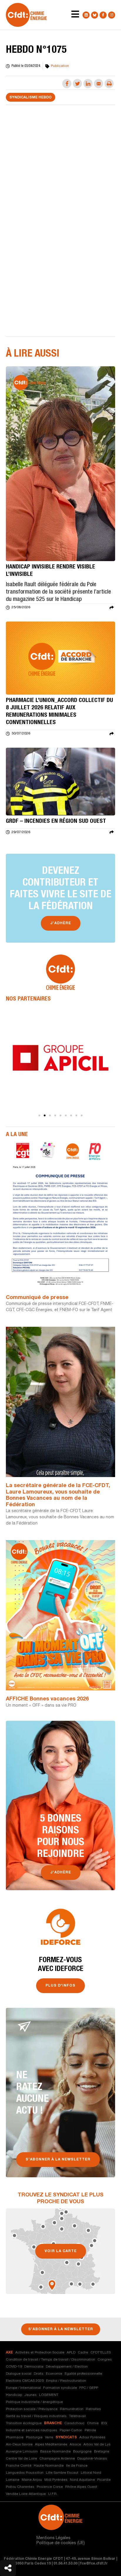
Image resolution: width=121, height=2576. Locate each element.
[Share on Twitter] (77, 84)
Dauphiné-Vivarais (92, 2459)
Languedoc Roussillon (25, 2473)
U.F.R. (53, 2494)
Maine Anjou (32, 2480)
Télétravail (77, 2416)
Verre (49, 2437)
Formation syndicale (60, 2388)
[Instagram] (112, 15)
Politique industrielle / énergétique (34, 2402)
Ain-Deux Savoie (19, 2445)
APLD (71, 2353)
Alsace (75, 2445)
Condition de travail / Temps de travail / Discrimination (51, 2360)
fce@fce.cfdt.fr (94, 2564)
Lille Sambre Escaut (62, 2473)
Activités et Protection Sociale (40, 2353)
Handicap (14, 2395)
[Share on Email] (99, 84)
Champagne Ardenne (57, 2459)
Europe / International (23, 2388)
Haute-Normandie (49, 2466)
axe (9, 2353)
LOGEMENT (49, 2395)
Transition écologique (24, 2423)
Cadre (83, 2353)
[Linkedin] (86, 15)
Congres (105, 2360)
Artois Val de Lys (97, 2445)
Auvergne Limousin (22, 2452)
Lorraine (13, 2480)
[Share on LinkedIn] (88, 84)
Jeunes (31, 2395)
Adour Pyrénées (92, 2437)
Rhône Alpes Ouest (81, 2487)
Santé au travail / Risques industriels (36, 2416)
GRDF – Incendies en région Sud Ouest (56, 822)
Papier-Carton (71, 2430)
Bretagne (102, 2452)
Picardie (104, 2480)
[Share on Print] (109, 84)
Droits (39, 2374)
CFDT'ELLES (101, 2353)
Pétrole (90, 2430)
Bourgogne (82, 2452)
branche (53, 2423)
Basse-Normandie (56, 2452)
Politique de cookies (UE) (61, 2543)
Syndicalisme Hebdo (31, 98)
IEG (104, 2423)
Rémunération (72, 2409)
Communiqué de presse (37, 1298)
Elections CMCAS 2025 (25, 2381)
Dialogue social (19, 2374)
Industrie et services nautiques (32, 2430)
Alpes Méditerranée (51, 2445)
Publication (60, 66)
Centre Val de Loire (21, 2459)
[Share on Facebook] (67, 84)
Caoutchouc (74, 2423)
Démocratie (34, 2367)
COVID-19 (14, 2367)
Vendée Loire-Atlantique (26, 2494)
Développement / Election (67, 2367)
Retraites (93, 2409)
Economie (54, 2374)
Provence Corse (50, 2487)
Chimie (93, 2423)
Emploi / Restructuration (66, 2381)
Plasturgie (34, 2437)
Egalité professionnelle (83, 2374)
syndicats (66, 2437)
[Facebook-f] (103, 15)
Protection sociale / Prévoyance (32, 2409)
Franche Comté (19, 2466)
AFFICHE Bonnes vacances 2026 (47, 1699)
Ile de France (77, 2466)
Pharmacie (15, 2437)
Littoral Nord (91, 2473)
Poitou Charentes (20, 2487)
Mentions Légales (53, 2538)
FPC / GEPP (89, 2388)
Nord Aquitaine (82, 2480)
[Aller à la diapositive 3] (50, 1115)
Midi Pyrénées (56, 2480)
